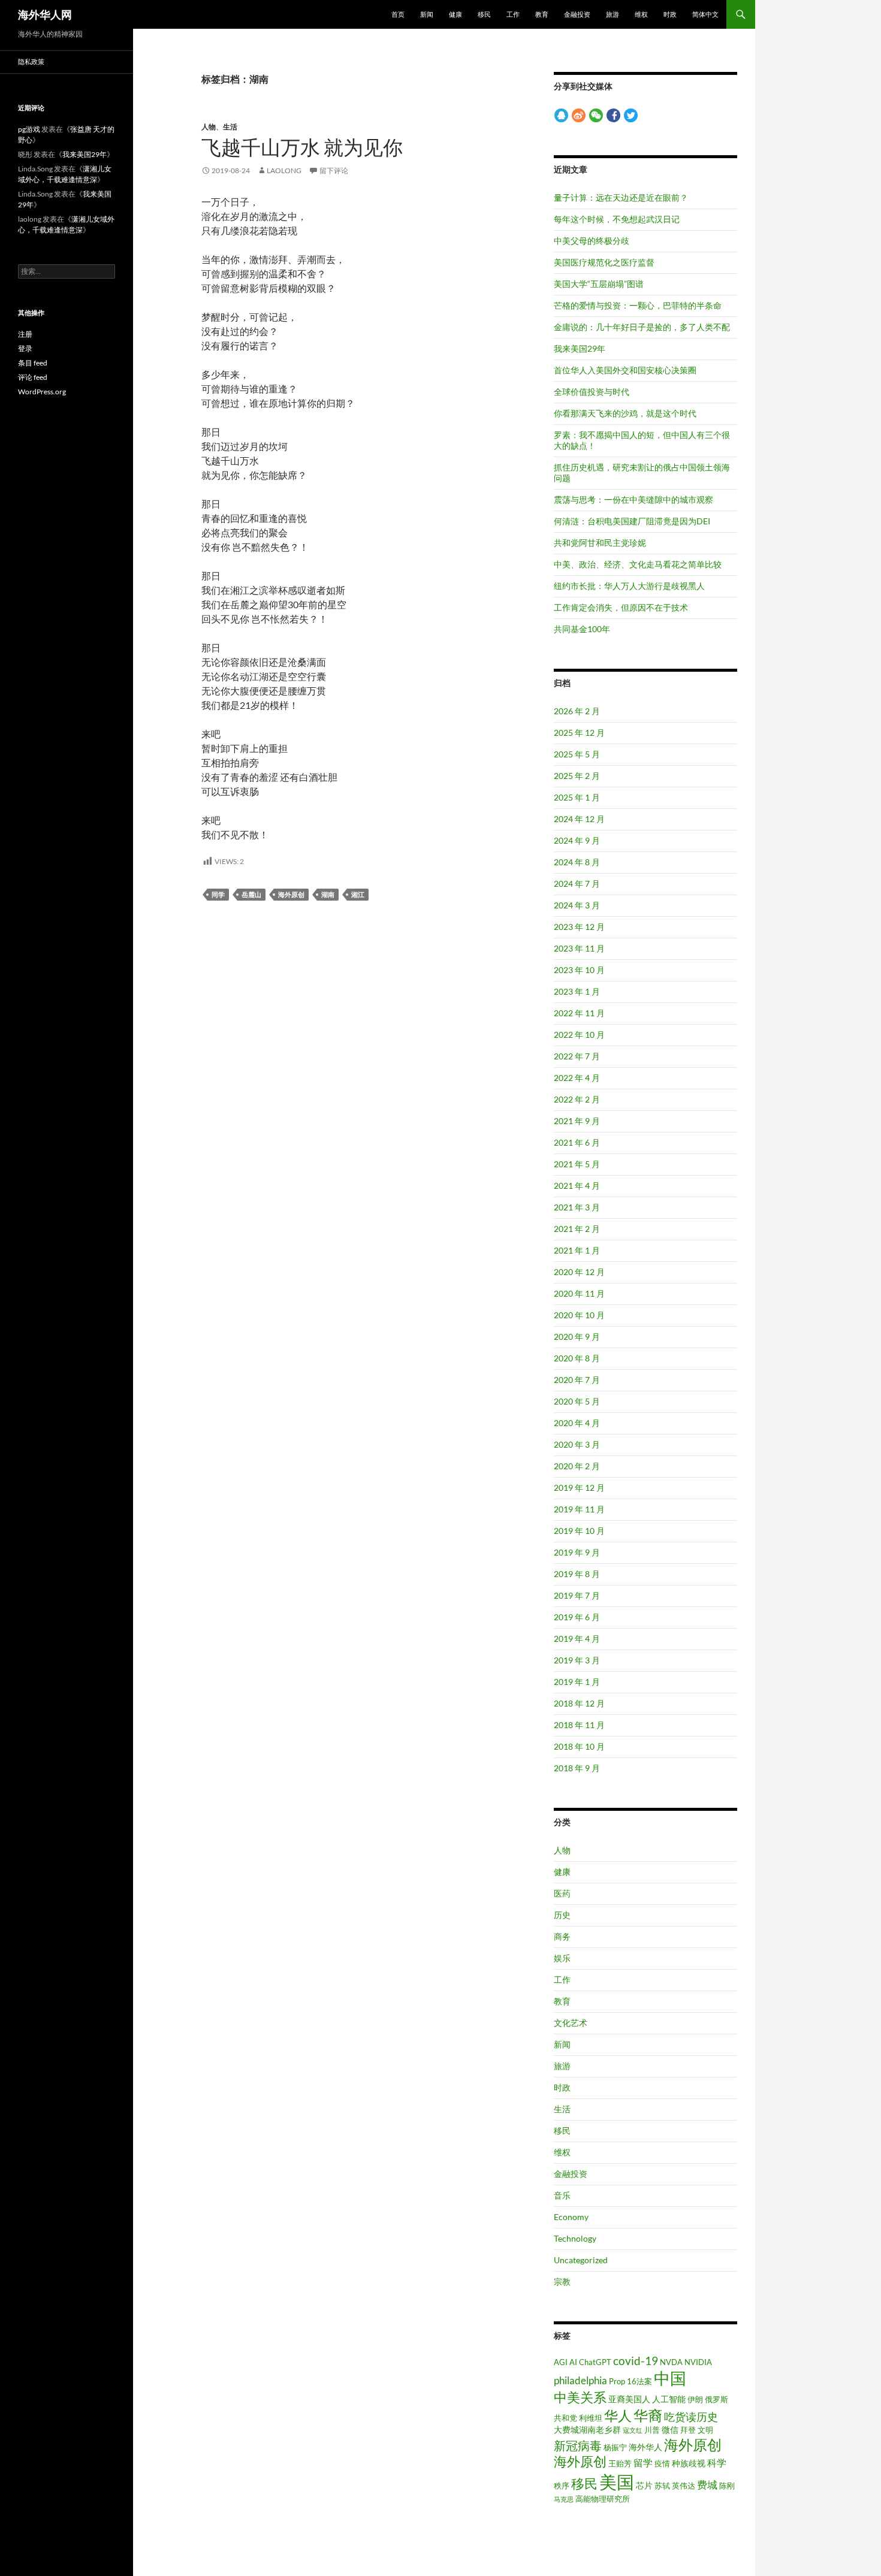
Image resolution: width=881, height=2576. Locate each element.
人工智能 (669, 2399)
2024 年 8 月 (577, 862)
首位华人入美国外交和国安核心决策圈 (625, 370)
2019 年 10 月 (579, 1531)
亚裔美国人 (629, 2399)
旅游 (613, 14)
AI (573, 2362)
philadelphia (580, 2381)
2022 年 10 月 (579, 1035)
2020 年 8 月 (577, 1358)
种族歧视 (689, 2463)
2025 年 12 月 (579, 733)
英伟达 (684, 2486)
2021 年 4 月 (577, 1186)
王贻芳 (620, 2463)
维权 (641, 14)
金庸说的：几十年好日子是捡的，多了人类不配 (642, 327)
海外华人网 (45, 14)
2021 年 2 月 (577, 1229)
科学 (717, 2463)
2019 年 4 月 (577, 1639)
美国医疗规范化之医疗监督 (604, 262)
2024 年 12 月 (579, 819)
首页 (398, 14)
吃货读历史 (691, 2417)
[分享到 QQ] (561, 115)
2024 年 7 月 (577, 884)
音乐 (562, 2195)
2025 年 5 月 (577, 754)
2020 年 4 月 (577, 1423)
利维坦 (591, 2418)
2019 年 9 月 (577, 1552)
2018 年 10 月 (579, 1746)
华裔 (648, 2415)
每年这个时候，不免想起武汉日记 (617, 219)
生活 (230, 127)
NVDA (671, 2362)
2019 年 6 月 (577, 1617)
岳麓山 (251, 894)
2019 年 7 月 (577, 1595)
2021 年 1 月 (577, 1250)
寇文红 (633, 2430)
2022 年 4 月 (577, 1078)
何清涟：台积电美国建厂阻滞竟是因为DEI (632, 521)
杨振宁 (615, 2447)
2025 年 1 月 (577, 797)
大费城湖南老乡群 (587, 2429)
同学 (218, 894)
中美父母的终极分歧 (592, 241)
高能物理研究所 (603, 2499)
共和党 (565, 2418)
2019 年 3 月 (577, 1660)
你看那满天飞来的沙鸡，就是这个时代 (625, 413)
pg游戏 (29, 129)
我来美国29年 (580, 348)
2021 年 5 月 (577, 1164)
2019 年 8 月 (577, 1574)
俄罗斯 (716, 2399)
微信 (670, 2429)
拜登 (688, 2430)
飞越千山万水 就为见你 (302, 147)
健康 (455, 14)
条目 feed (33, 363)
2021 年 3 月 (577, 1207)
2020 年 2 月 (577, 1466)
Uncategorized (581, 2260)
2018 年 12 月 (579, 1703)
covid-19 (636, 2361)
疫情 (662, 2463)
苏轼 (662, 2486)
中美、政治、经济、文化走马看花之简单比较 (638, 564)
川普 (652, 2430)
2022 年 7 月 (577, 1056)
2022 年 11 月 (579, 1013)
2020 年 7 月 (577, 1380)
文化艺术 (571, 2023)
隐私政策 (31, 61)
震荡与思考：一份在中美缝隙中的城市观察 (633, 499)
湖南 (328, 894)
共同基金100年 (582, 629)
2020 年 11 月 (579, 1293)
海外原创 (291, 894)
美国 (617, 2482)
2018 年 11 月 (579, 1725)
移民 (484, 14)
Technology (575, 2238)
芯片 (644, 2485)
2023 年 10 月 (579, 970)
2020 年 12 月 (579, 1272)
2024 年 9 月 (577, 840)
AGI (561, 2362)
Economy (571, 2217)
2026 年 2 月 (577, 711)
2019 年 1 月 (577, 1682)
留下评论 (334, 170)
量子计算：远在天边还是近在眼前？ (621, 197)
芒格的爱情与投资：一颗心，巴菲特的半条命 (638, 305)
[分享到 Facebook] (613, 115)
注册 (25, 334)
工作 (513, 14)
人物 (209, 127)
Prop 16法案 (630, 2381)
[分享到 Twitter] (631, 115)
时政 (670, 14)
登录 (25, 348)
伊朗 (695, 2399)
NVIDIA (698, 2362)
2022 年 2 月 (577, 1099)
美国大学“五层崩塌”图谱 (599, 284)
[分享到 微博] (579, 115)
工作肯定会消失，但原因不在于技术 (621, 607)
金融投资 (577, 14)
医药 (562, 1893)
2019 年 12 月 (579, 1488)
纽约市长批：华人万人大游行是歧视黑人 (629, 586)
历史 (562, 1915)
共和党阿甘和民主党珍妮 (600, 543)
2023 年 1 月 (577, 991)
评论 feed (33, 377)
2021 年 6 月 (577, 1142)
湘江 (358, 894)
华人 (618, 2416)
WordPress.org (42, 392)
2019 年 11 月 (579, 1509)
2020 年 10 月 (579, 1315)
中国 (670, 2378)
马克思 (564, 2499)
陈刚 (727, 2486)
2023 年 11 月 (579, 948)
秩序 (562, 2486)
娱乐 (562, 1958)
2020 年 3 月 (577, 1444)
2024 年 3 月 (577, 905)
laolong (284, 170)
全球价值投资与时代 (592, 392)
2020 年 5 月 (577, 1401)
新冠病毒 (578, 2445)
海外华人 (645, 2447)
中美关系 (580, 2397)
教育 (542, 14)
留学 (643, 2463)
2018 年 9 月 (577, 1768)
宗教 (562, 2281)
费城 (707, 2485)
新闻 (427, 14)
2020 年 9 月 (577, 1337)
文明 (705, 2430)
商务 (562, 1936)
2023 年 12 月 (579, 927)
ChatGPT (595, 2362)
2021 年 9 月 (577, 1121)
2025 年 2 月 (577, 776)
